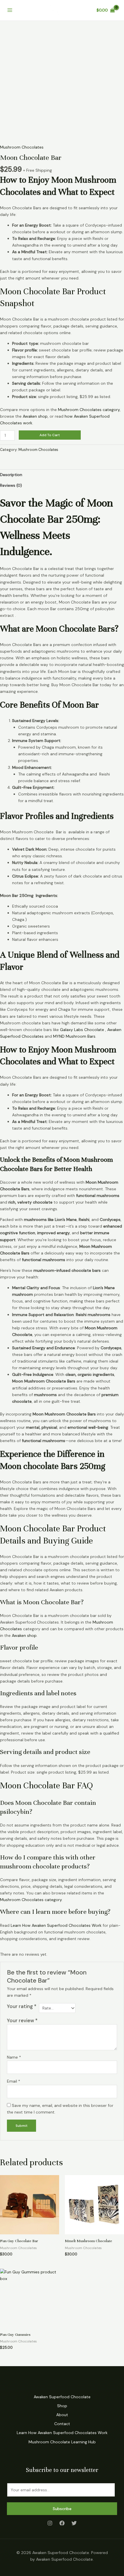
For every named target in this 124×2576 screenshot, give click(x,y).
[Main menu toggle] (10, 10)
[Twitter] (74, 2523)
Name (14, 2057)
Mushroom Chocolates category (89, 410)
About (62, 2415)
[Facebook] (62, 2523)
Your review (22, 2020)
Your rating (22, 2006)
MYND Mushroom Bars (74, 1036)
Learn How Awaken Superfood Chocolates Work (56, 1925)
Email (14, 2081)
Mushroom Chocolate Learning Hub (62, 2442)
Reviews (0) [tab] (11, 485)
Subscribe (62, 2509)
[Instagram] (50, 2523)
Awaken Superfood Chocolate (62, 2397)
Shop (62, 2406)
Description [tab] (11, 475)
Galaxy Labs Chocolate (82, 1030)
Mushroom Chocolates (22, 147)
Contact (62, 2424)
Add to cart (50, 435)
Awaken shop (35, 416)
